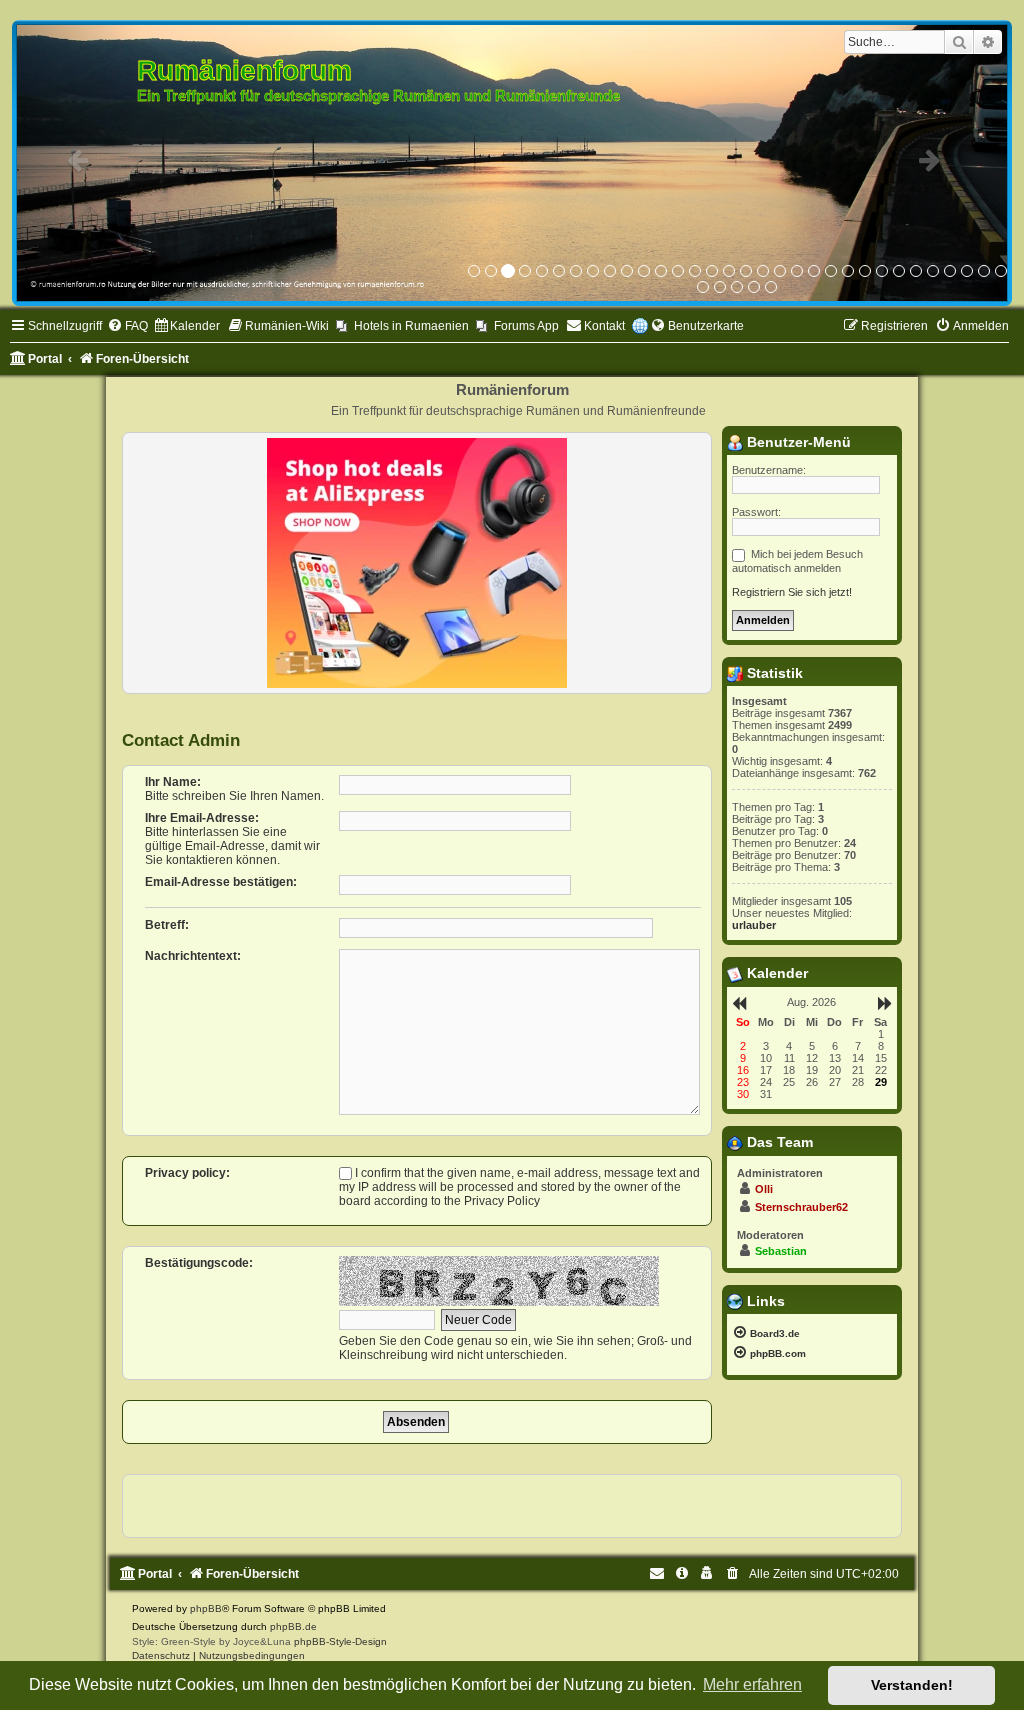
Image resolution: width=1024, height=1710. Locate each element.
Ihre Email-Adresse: (202, 818)
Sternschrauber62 (801, 1207)
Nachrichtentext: (193, 956)
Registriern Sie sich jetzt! (792, 592)
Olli (764, 1189)
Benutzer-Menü (797, 442)
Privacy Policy (502, 1201)
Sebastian (781, 1251)
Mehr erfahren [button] (752, 1684)
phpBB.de (293, 1626)
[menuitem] (127, 326)
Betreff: (167, 925)
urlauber (754, 925)
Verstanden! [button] (912, 1685)
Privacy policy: (187, 1173)
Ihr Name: (173, 782)
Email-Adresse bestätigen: (221, 882)
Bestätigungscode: (199, 1263)
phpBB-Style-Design (340, 1641)
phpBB (206, 1608)
